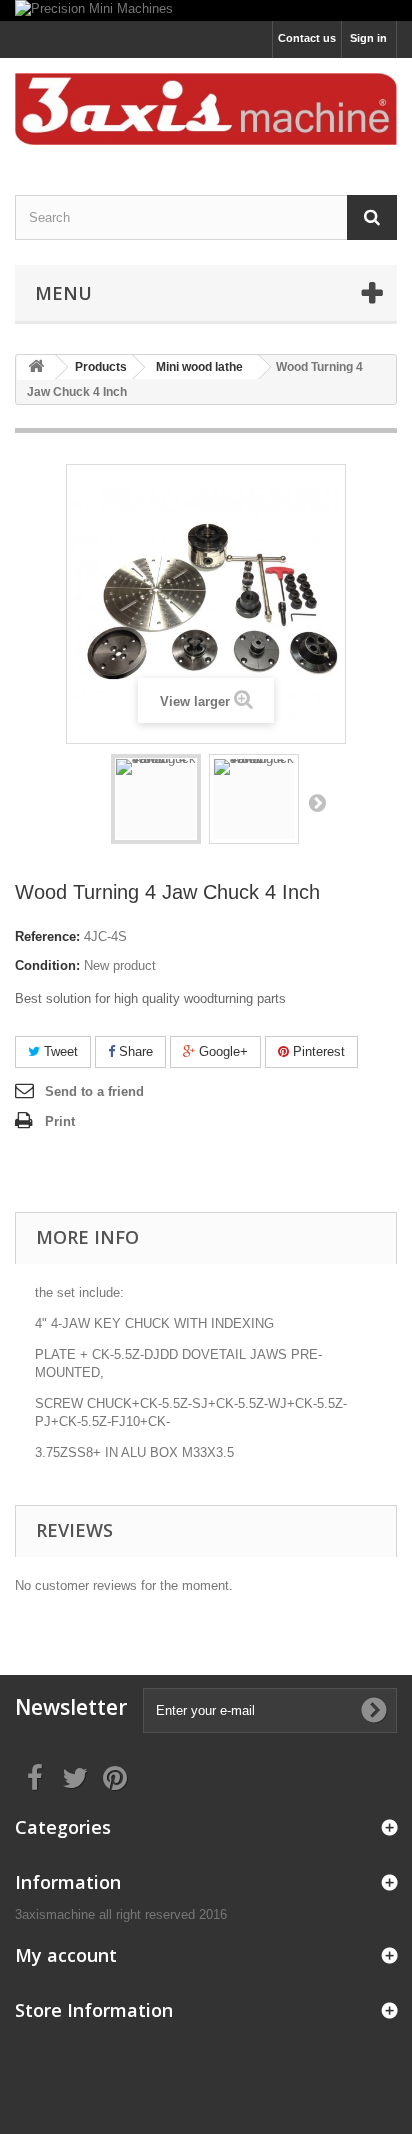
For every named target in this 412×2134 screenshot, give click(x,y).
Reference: (47, 936)
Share (134, 1051)
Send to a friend (94, 1091)
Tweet (59, 1051)
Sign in (368, 38)
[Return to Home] (36, 367)
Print (60, 1121)
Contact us (307, 38)
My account (66, 1955)
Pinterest (317, 1051)
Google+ (221, 1051)
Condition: (47, 965)
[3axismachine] (206, 109)
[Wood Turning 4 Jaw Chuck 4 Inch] (156, 799)
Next (317, 802)
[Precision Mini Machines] (206, 10)
